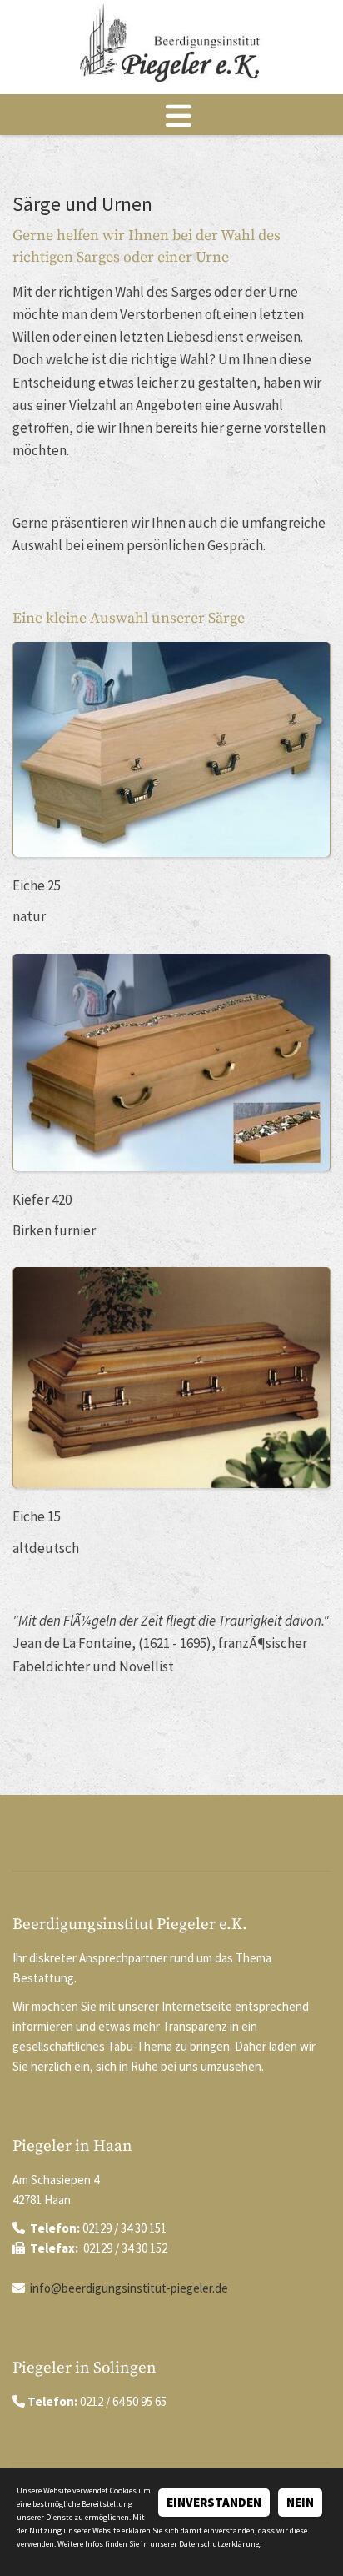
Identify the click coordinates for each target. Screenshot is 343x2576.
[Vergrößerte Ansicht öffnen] (171, 749)
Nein (300, 2502)
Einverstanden (214, 2502)
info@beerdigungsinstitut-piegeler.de (129, 2288)
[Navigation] (171, 115)
